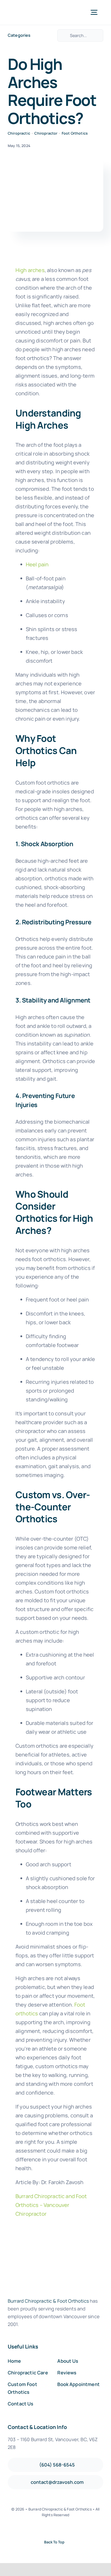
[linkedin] (73, 2529)
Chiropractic (19, 133)
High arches (30, 270)
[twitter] (47, 2529)
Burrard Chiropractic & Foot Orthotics (48, 2301)
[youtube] (64, 2529)
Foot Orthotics (75, 133)
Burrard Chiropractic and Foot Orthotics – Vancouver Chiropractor (51, 2205)
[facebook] (38, 2529)
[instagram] (55, 2529)
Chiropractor (46, 133)
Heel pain (37, 564)
